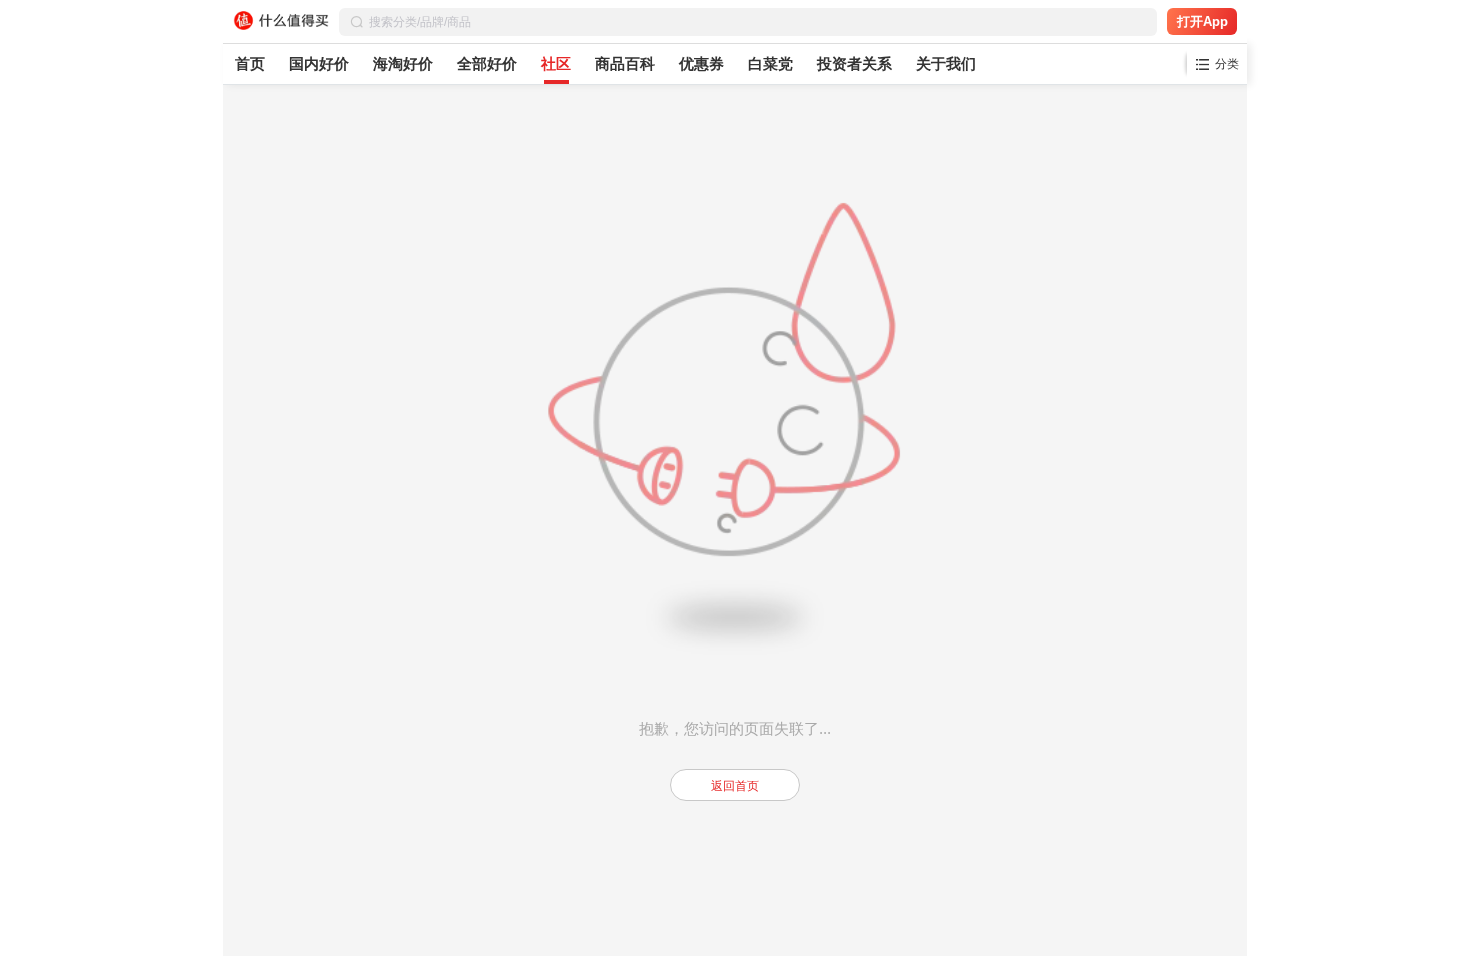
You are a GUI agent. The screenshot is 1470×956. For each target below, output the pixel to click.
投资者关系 (854, 63)
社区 (556, 63)
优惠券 (701, 63)
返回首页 (735, 786)
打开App (1202, 21)
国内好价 (319, 63)
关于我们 (946, 63)
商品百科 (625, 63)
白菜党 (770, 63)
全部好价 (487, 63)
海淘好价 (403, 63)
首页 (250, 63)
